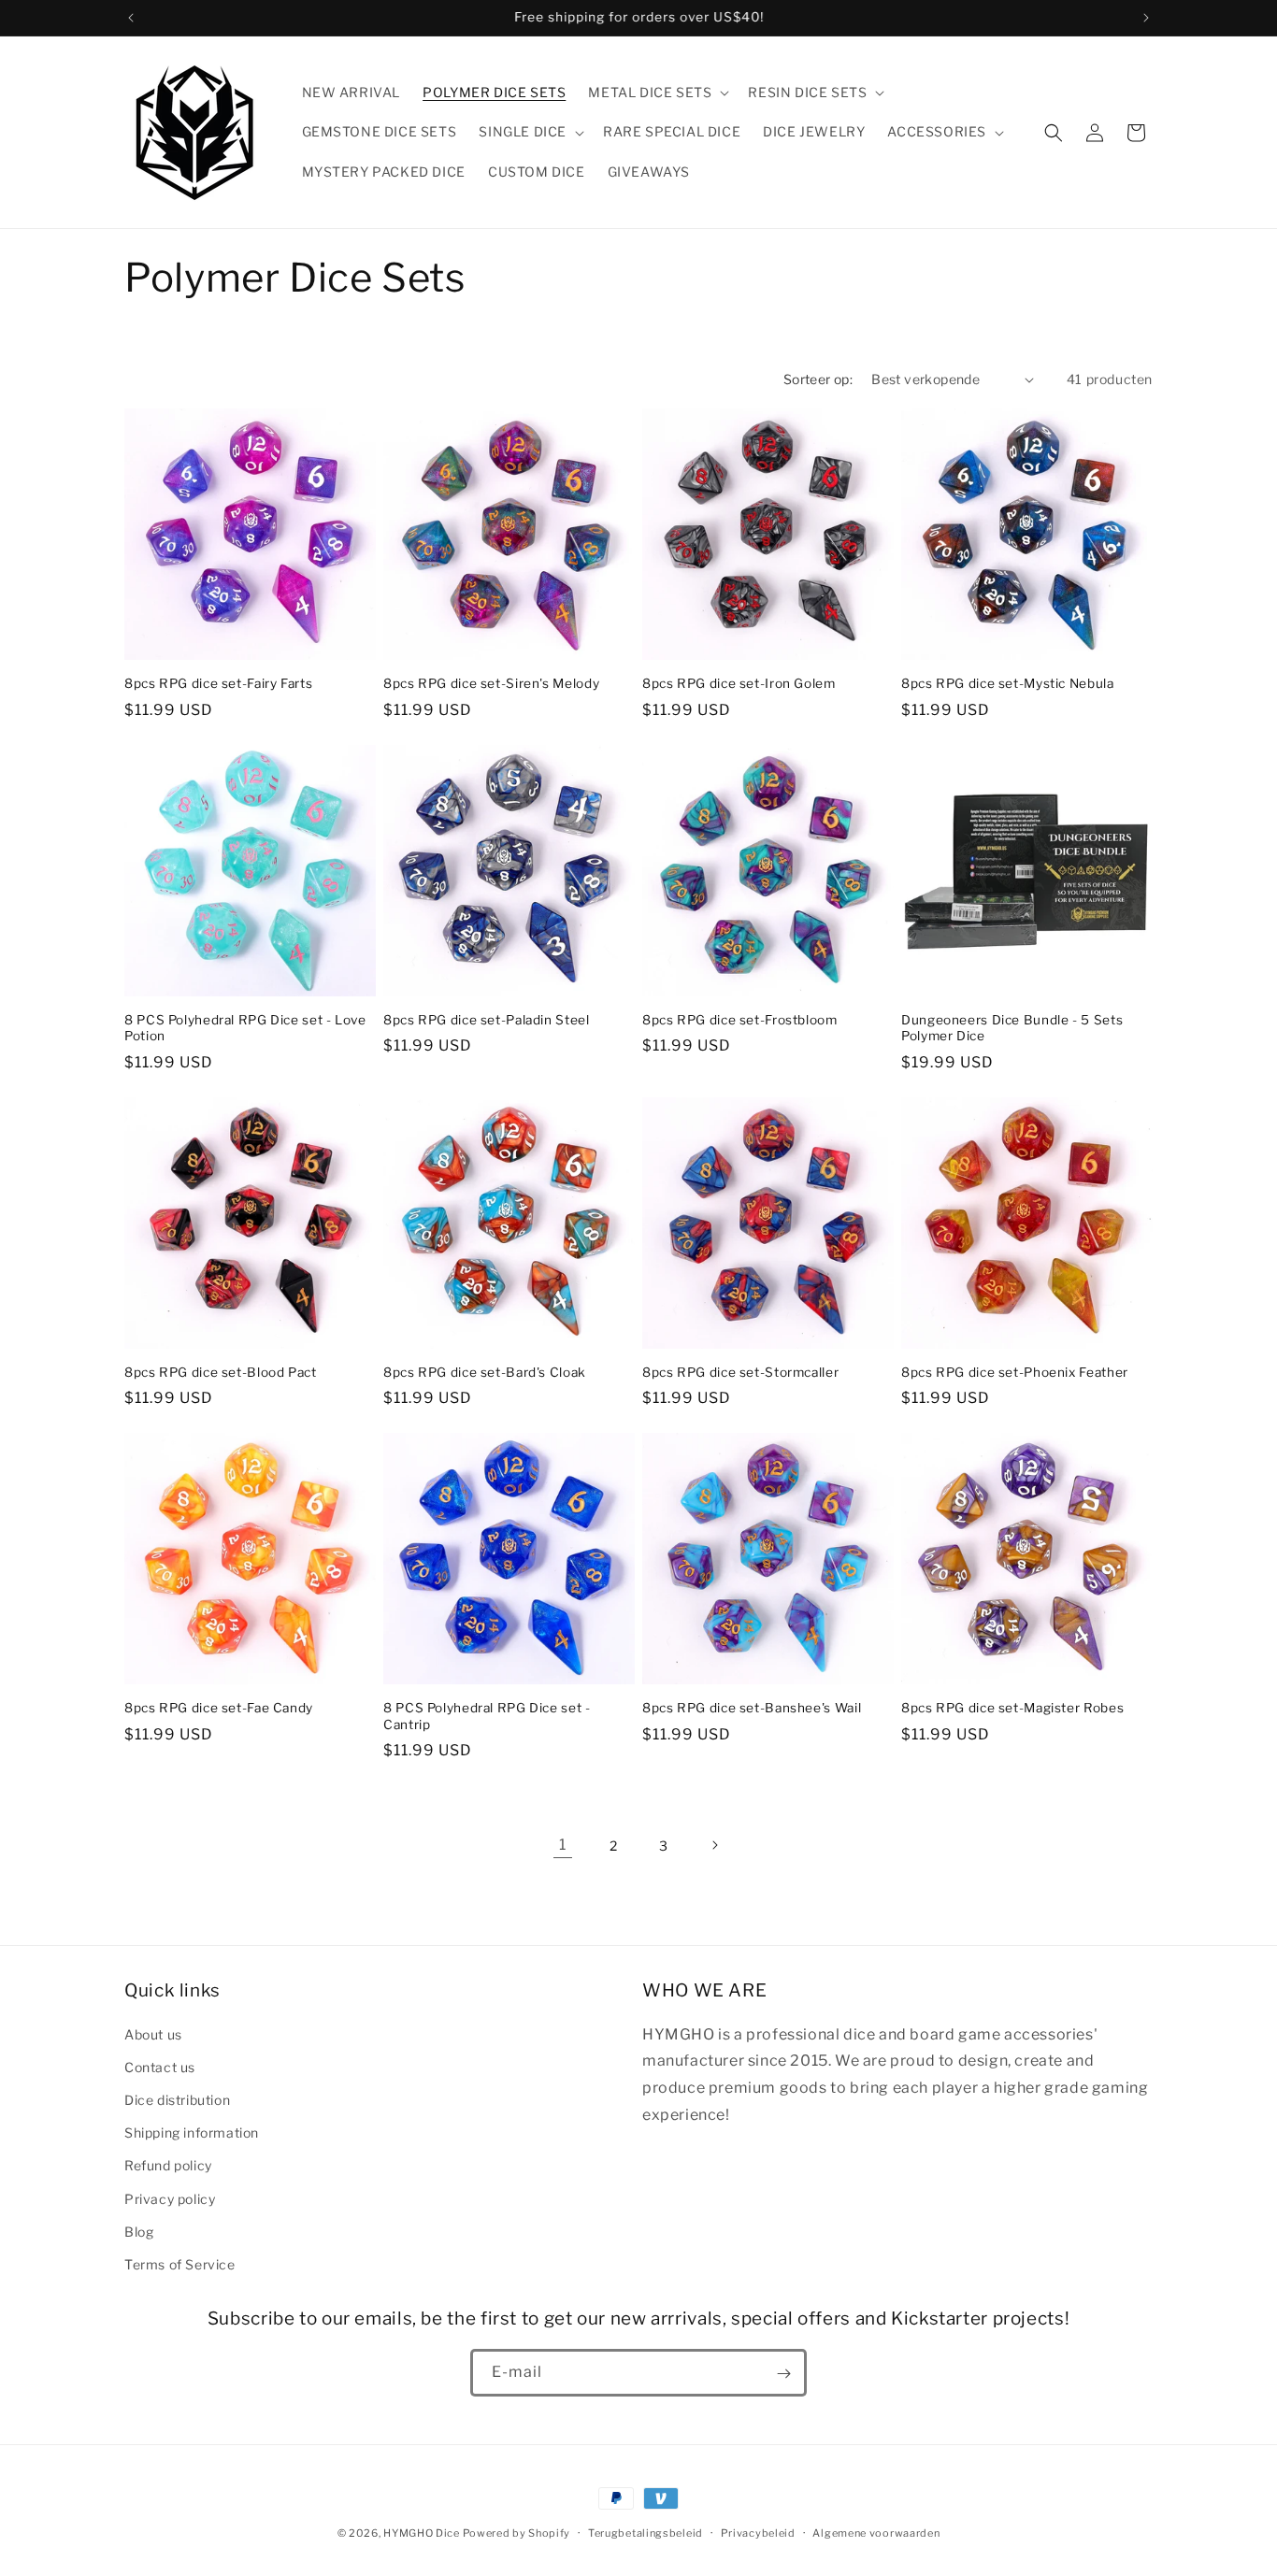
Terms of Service (180, 2263)
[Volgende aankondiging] (1146, 18)
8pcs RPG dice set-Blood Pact (221, 1372)
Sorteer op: (818, 379)
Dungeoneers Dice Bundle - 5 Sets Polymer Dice (1012, 1028)
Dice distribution (177, 2099)
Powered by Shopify (517, 2533)
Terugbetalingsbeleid (646, 2532)
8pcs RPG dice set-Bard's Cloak (485, 1372)
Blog (139, 2231)
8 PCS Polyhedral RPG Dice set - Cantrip (487, 1716)
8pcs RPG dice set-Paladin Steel (487, 1020)
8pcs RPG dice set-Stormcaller (740, 1372)
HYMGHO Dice (423, 2533)
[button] (657, 93)
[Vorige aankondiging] (131, 18)
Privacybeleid (758, 2532)
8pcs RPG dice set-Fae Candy (219, 1708)
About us (153, 2033)
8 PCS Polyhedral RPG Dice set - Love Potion (245, 1028)
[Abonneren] (783, 2374)
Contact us (160, 2066)
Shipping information (192, 2132)
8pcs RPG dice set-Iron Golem (739, 683)
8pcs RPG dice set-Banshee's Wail (752, 1708)
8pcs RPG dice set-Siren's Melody (491, 683)
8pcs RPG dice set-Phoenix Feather (1015, 1372)
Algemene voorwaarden (876, 2532)
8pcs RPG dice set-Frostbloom (740, 1020)
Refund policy (168, 2165)
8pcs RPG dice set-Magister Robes (1012, 1708)
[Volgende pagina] (714, 1845)
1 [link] (563, 1845)
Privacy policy (170, 2198)
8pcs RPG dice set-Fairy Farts (218, 683)
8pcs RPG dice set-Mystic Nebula (1008, 683)
